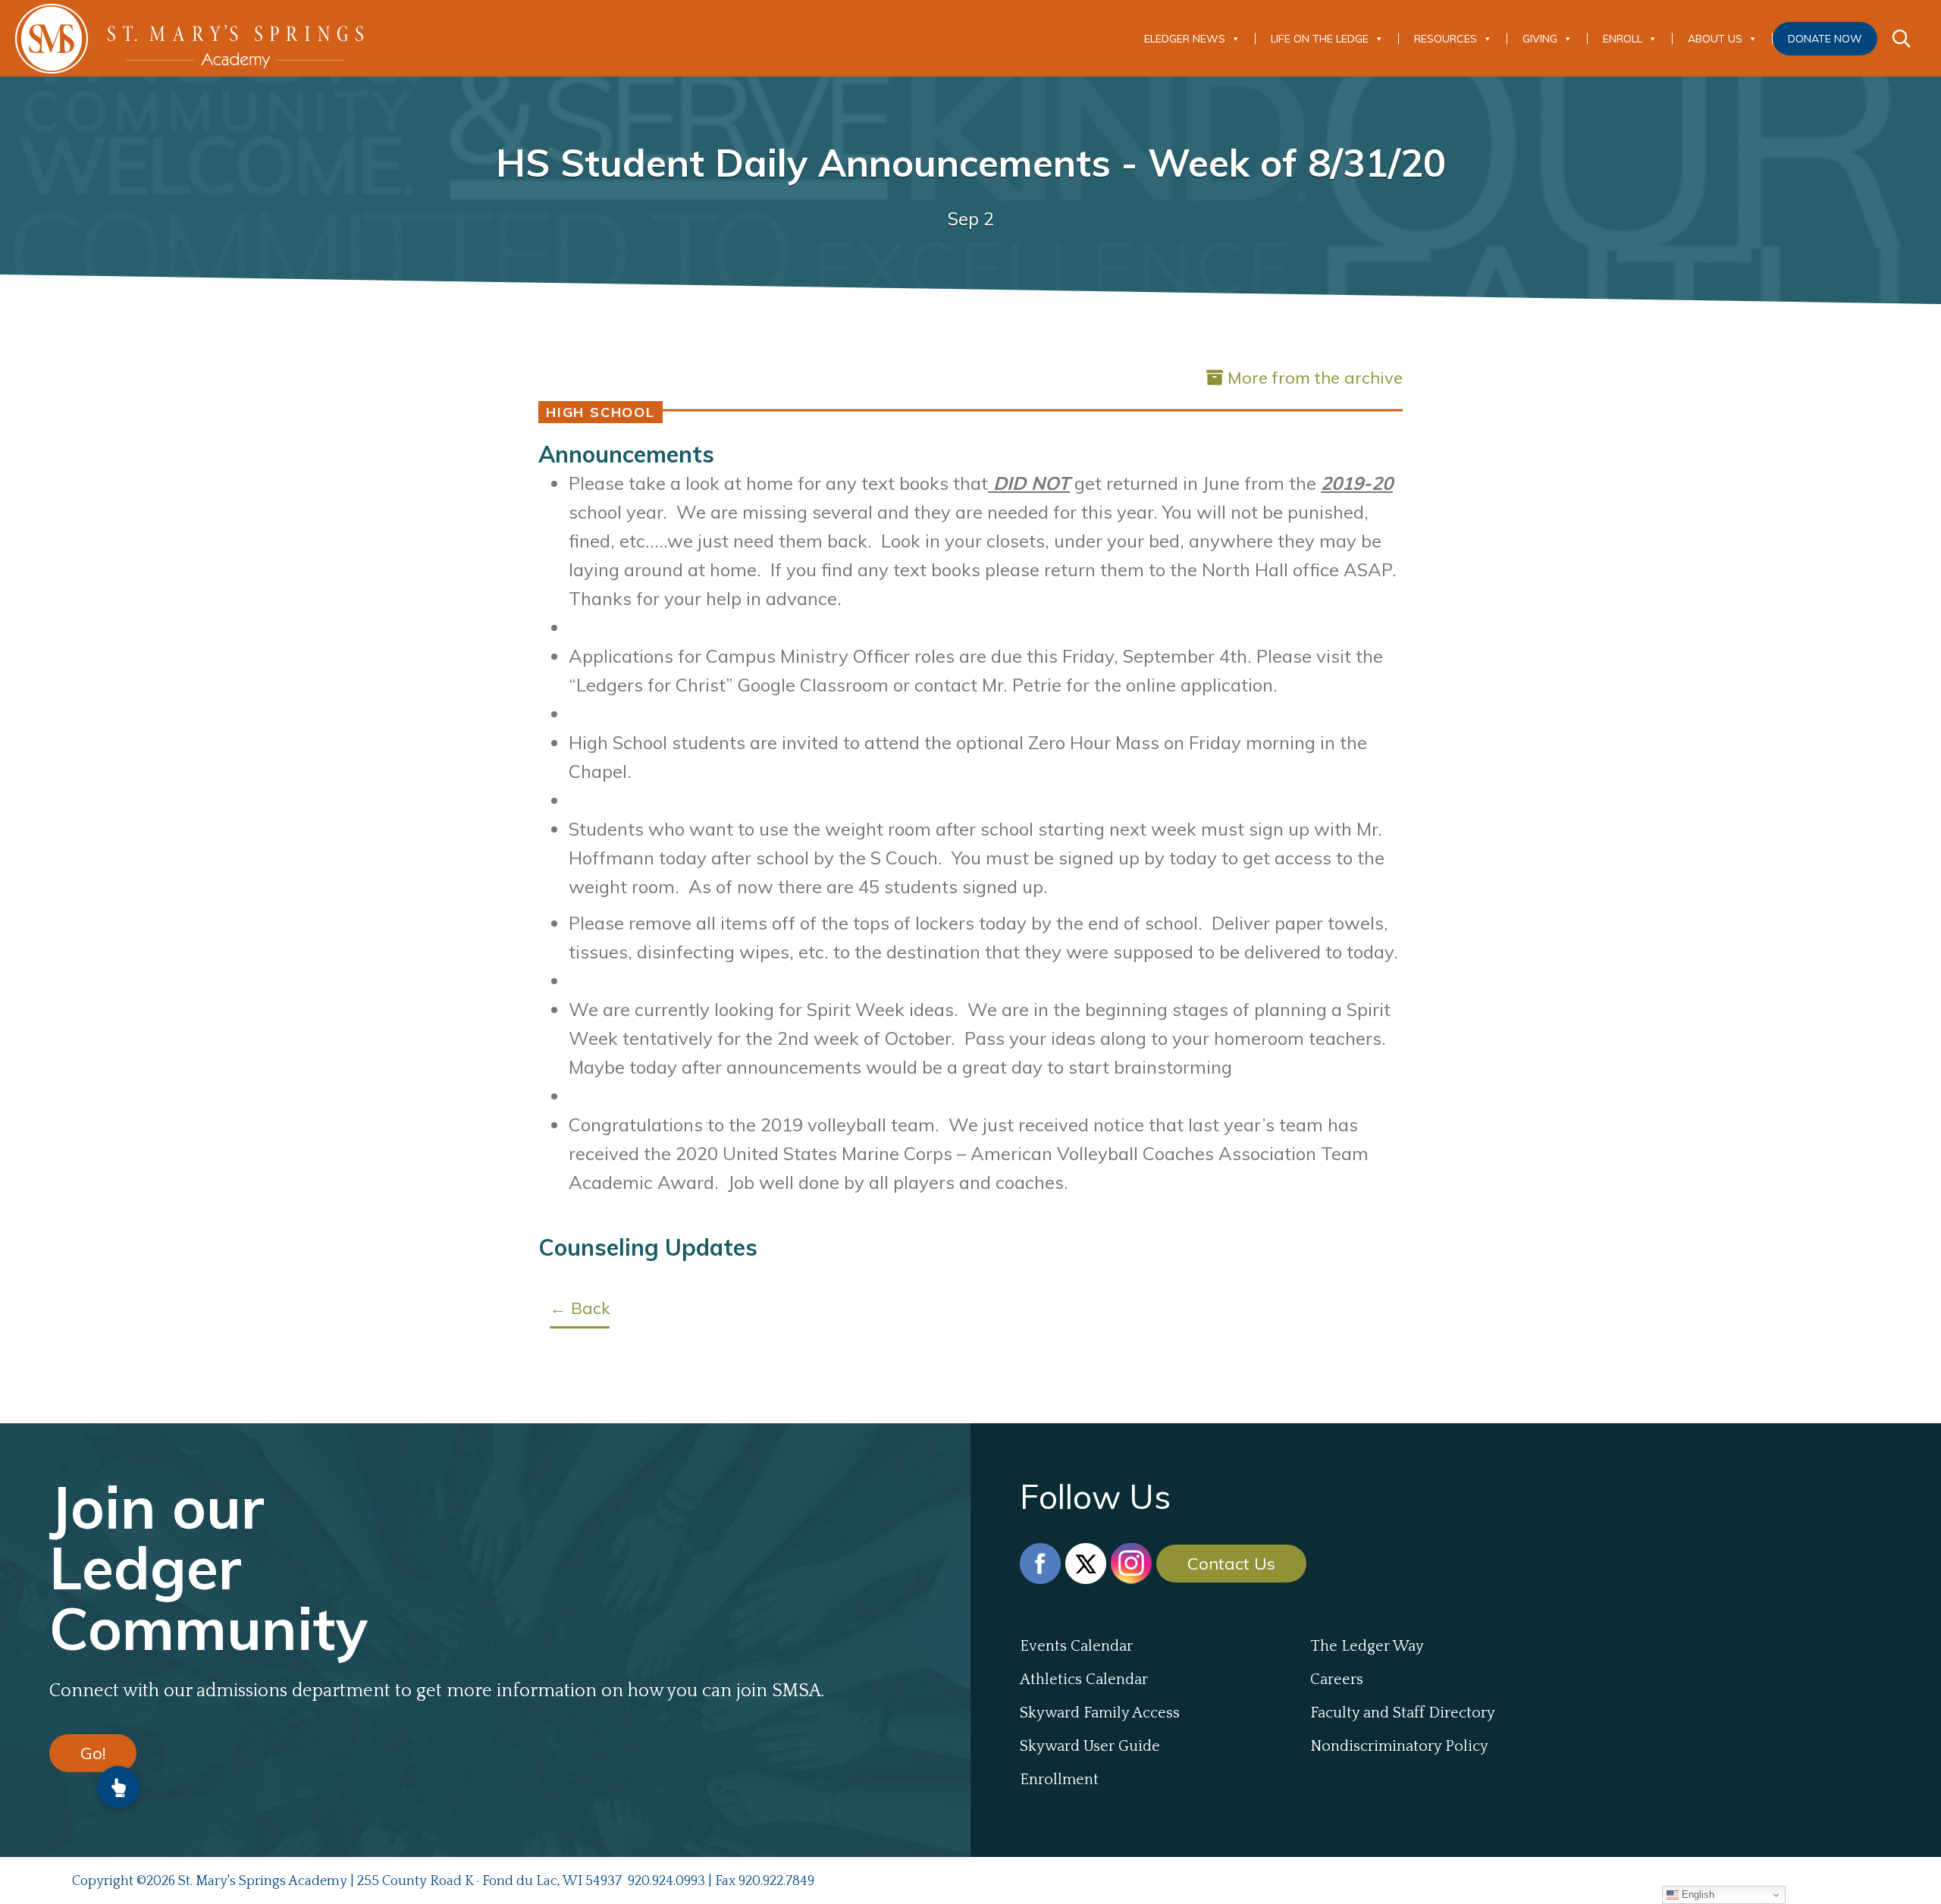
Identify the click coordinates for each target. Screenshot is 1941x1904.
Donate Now (1825, 39)
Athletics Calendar (1084, 1680)
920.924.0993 (666, 1881)
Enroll (1623, 39)
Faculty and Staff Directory (1403, 1713)
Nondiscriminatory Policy (1399, 1746)
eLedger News (1185, 39)
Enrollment (1059, 1780)
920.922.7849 (776, 1881)
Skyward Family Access (1100, 1713)
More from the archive (1315, 378)
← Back (580, 1308)
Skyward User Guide (1090, 1746)
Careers (1337, 1680)
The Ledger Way (1367, 1646)
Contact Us (1231, 1564)
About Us (1715, 39)
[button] (118, 1787)
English (1696, 1895)
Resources (1446, 39)
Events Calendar (1076, 1646)
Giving (1540, 39)
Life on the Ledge (1320, 39)
